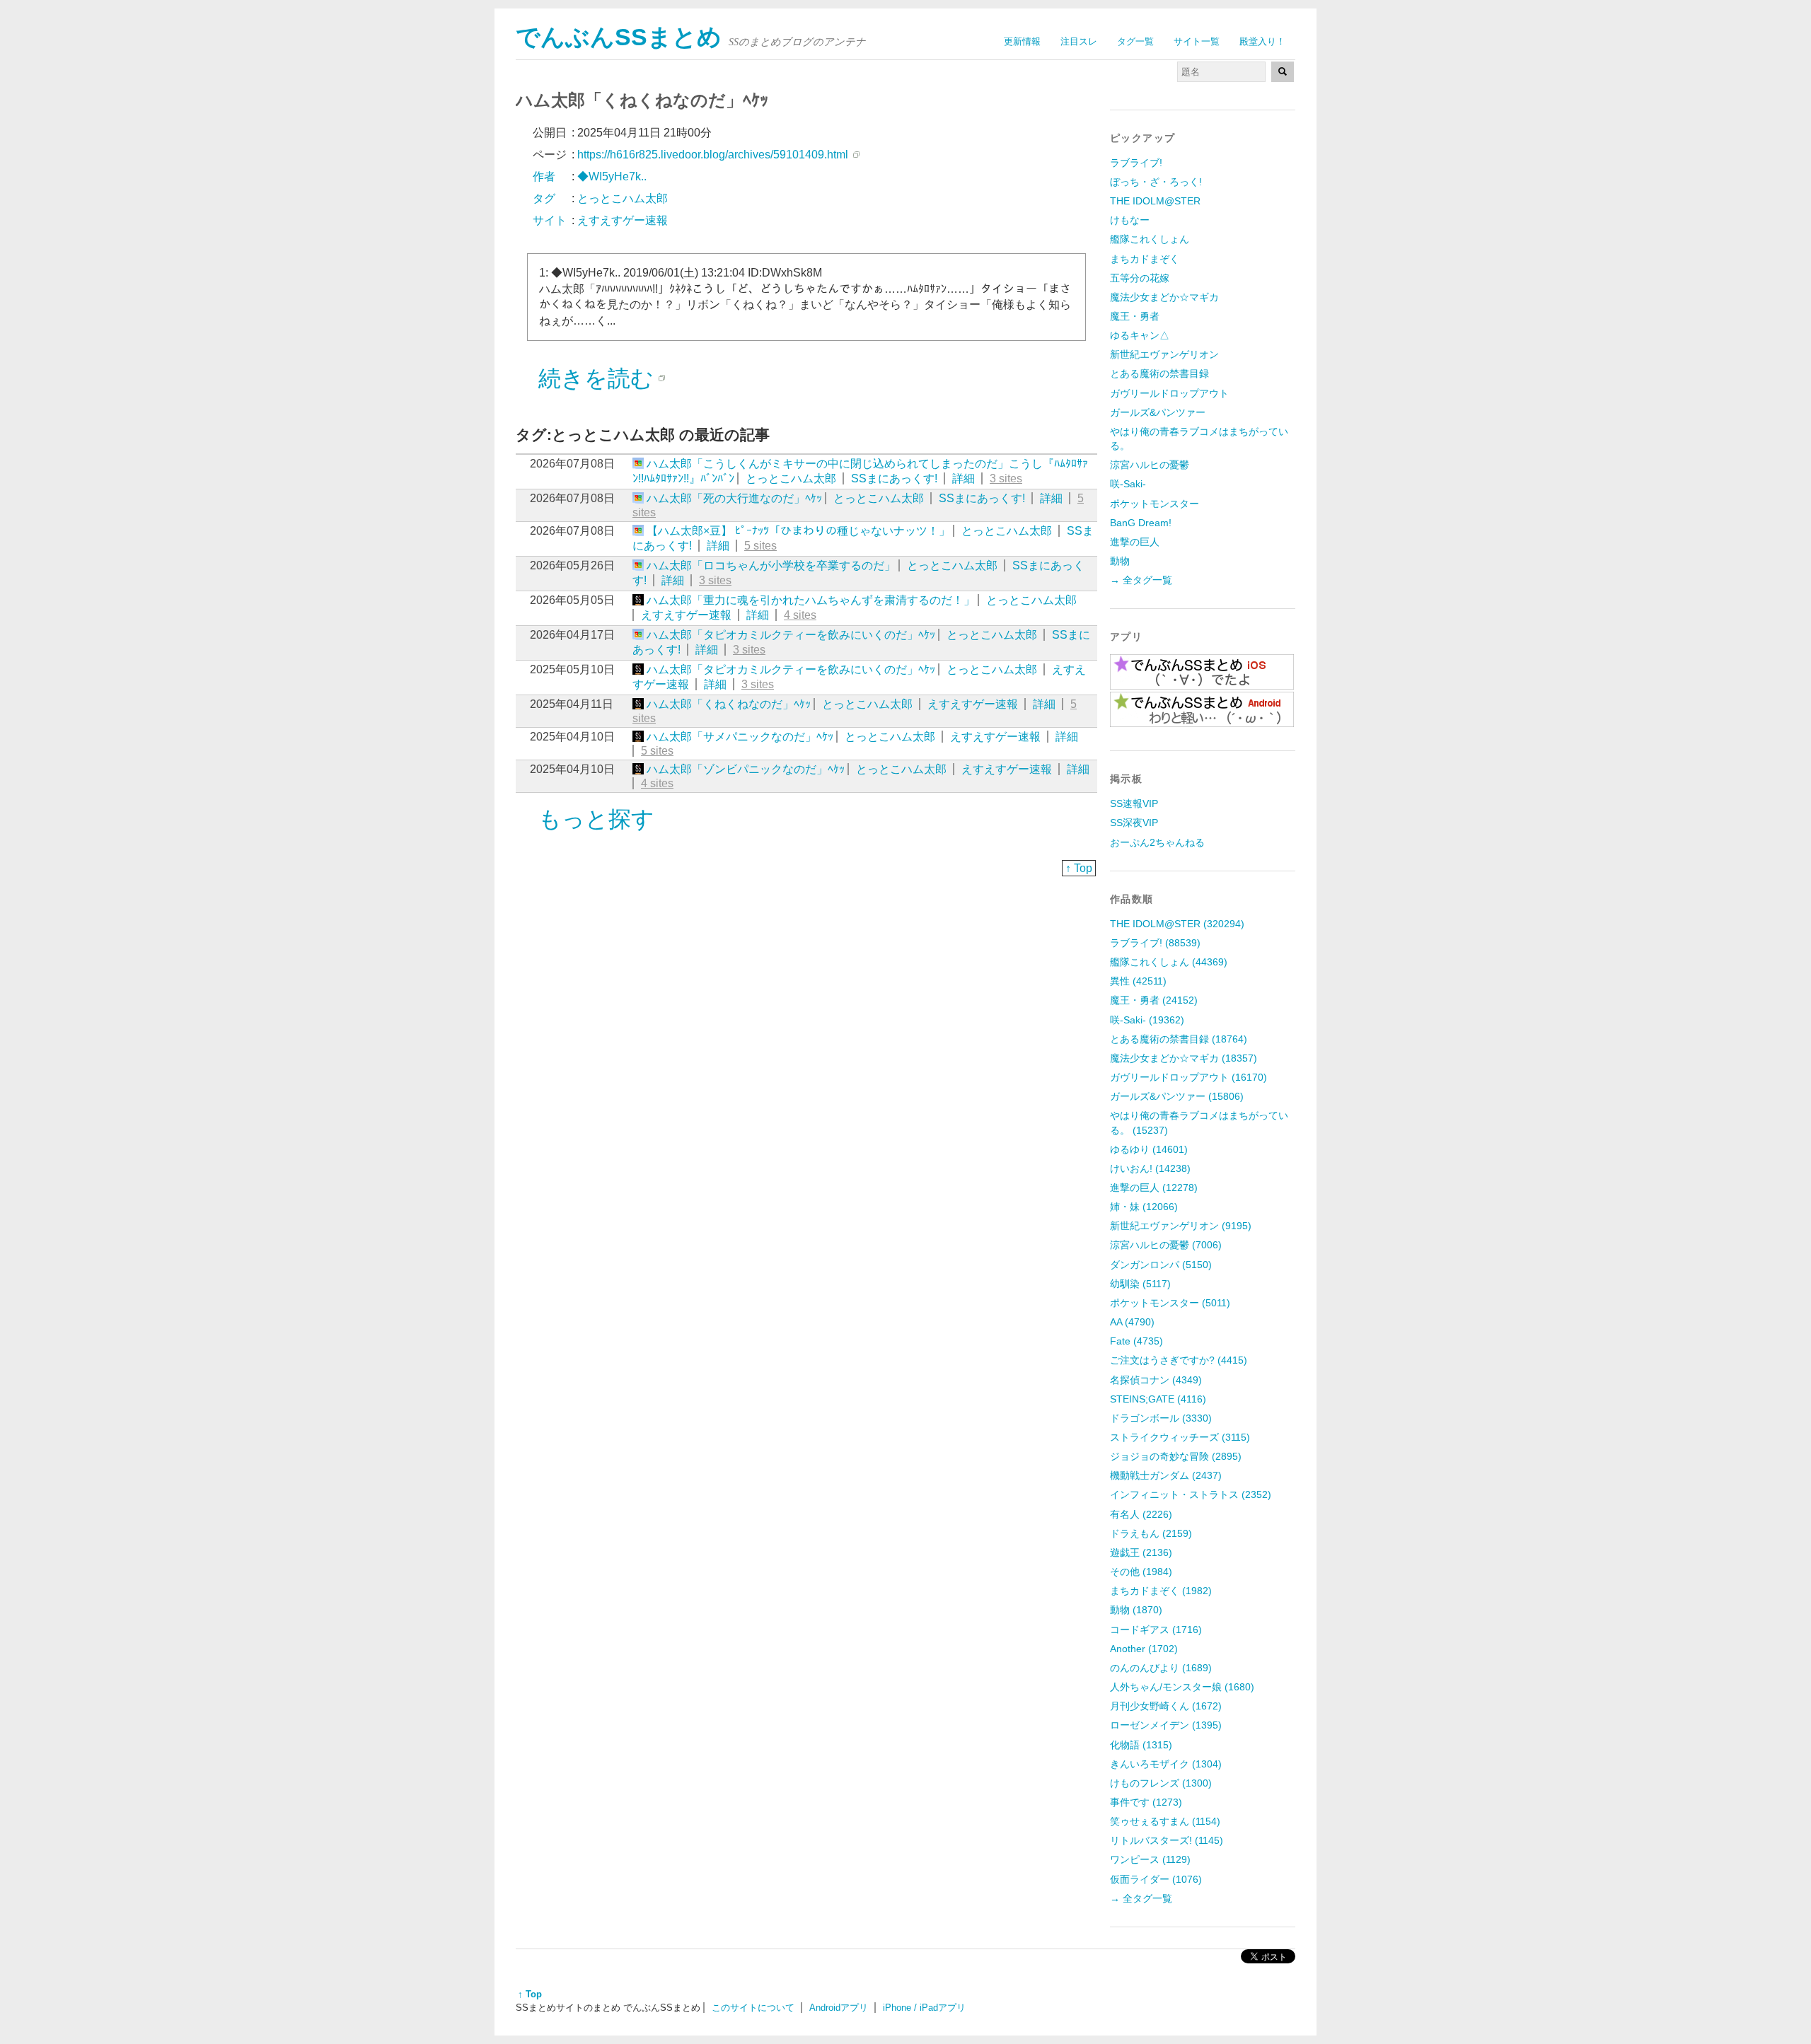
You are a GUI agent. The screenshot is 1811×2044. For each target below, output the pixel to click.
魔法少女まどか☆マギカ (1164, 297)
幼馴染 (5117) (1140, 1284)
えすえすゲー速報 (686, 615)
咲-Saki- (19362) (1147, 1020)
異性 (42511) (1138, 981)
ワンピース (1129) (1150, 1859)
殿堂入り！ (1262, 41)
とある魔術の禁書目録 (1159, 373)
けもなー (1130, 220)
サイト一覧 (1197, 41)
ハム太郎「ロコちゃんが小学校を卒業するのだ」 (771, 565)
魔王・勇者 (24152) (1154, 1000)
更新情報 (1022, 41)
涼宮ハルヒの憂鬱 (1150, 465)
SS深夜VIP (1134, 823)
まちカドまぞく (1145, 259)
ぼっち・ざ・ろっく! (1156, 182)
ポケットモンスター (1155, 504)
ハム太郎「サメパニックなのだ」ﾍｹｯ (740, 737)
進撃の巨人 (1135, 542)
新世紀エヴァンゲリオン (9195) (1181, 1226)
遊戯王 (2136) (1141, 1552)
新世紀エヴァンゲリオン (1164, 354)
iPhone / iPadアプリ (924, 2008)
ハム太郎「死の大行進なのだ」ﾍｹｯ (734, 498)
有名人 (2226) (1141, 1514)
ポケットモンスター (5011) (1170, 1303)
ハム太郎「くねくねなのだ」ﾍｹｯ (729, 704)
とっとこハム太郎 (791, 478)
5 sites (760, 546)
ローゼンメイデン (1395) (1166, 1725)
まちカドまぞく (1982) (1161, 1591)
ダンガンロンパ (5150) (1161, 1265)
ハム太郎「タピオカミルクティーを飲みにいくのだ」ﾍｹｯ (791, 635)
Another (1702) (1144, 1649)
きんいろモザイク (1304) (1166, 1764)
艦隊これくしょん (1150, 239)
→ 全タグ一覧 (1141, 580)
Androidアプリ (839, 2008)
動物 (1120, 561)
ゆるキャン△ (1140, 335)
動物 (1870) (1136, 1610)
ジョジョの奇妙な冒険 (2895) (1176, 1456)
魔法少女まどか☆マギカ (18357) (1184, 1058)
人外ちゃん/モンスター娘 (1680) (1182, 1687)
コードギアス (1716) (1156, 1630)
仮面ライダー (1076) (1156, 1879)
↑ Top (1079, 868)
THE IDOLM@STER (1155, 201)
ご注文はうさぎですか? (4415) (1179, 1360)
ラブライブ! (1136, 163)
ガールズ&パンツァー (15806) (1177, 1096)
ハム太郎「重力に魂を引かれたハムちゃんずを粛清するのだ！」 (811, 600)
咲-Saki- (1128, 484)
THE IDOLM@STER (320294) (1177, 924)
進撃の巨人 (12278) (1154, 1188)
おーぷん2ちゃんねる (1157, 842)
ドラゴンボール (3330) (1161, 1418)
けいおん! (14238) (1150, 1168)
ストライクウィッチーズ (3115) (1180, 1437)
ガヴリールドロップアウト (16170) (1188, 1077)
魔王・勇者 (1135, 316)
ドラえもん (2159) (1151, 1533)
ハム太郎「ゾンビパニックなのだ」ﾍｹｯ (746, 769)
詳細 (964, 478)
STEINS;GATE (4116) (1158, 1399)
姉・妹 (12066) (1144, 1207)
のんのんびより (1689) (1161, 1668)
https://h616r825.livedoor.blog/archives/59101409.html (713, 155)
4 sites (800, 615)
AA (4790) (1132, 1322)
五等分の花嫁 (1140, 278)
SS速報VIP (1134, 803)
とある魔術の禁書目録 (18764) (1179, 1039)
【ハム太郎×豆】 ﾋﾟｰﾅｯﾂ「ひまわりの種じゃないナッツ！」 (798, 531)
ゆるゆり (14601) (1149, 1149)
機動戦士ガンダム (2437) (1166, 1475)
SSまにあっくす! (894, 478)
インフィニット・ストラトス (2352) (1191, 1494)
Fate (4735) (1136, 1341)
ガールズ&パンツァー (1158, 412)
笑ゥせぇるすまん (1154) (1165, 1821)
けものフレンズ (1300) (1161, 1783)
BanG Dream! (1141, 523)
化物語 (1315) (1141, 1745)
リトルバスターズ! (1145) (1167, 1840)
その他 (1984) (1141, 1572)
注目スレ (1079, 41)
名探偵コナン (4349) (1156, 1380)
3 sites (1006, 478)
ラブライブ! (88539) (1155, 943)
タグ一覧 (1135, 41)
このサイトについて (753, 2008)
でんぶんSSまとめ (619, 37)
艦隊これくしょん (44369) (1169, 962)
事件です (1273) (1146, 1802)
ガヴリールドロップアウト (1169, 393)
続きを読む (596, 378)
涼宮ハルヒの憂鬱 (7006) (1166, 1245)
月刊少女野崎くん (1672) (1166, 1706)
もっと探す (596, 819)
